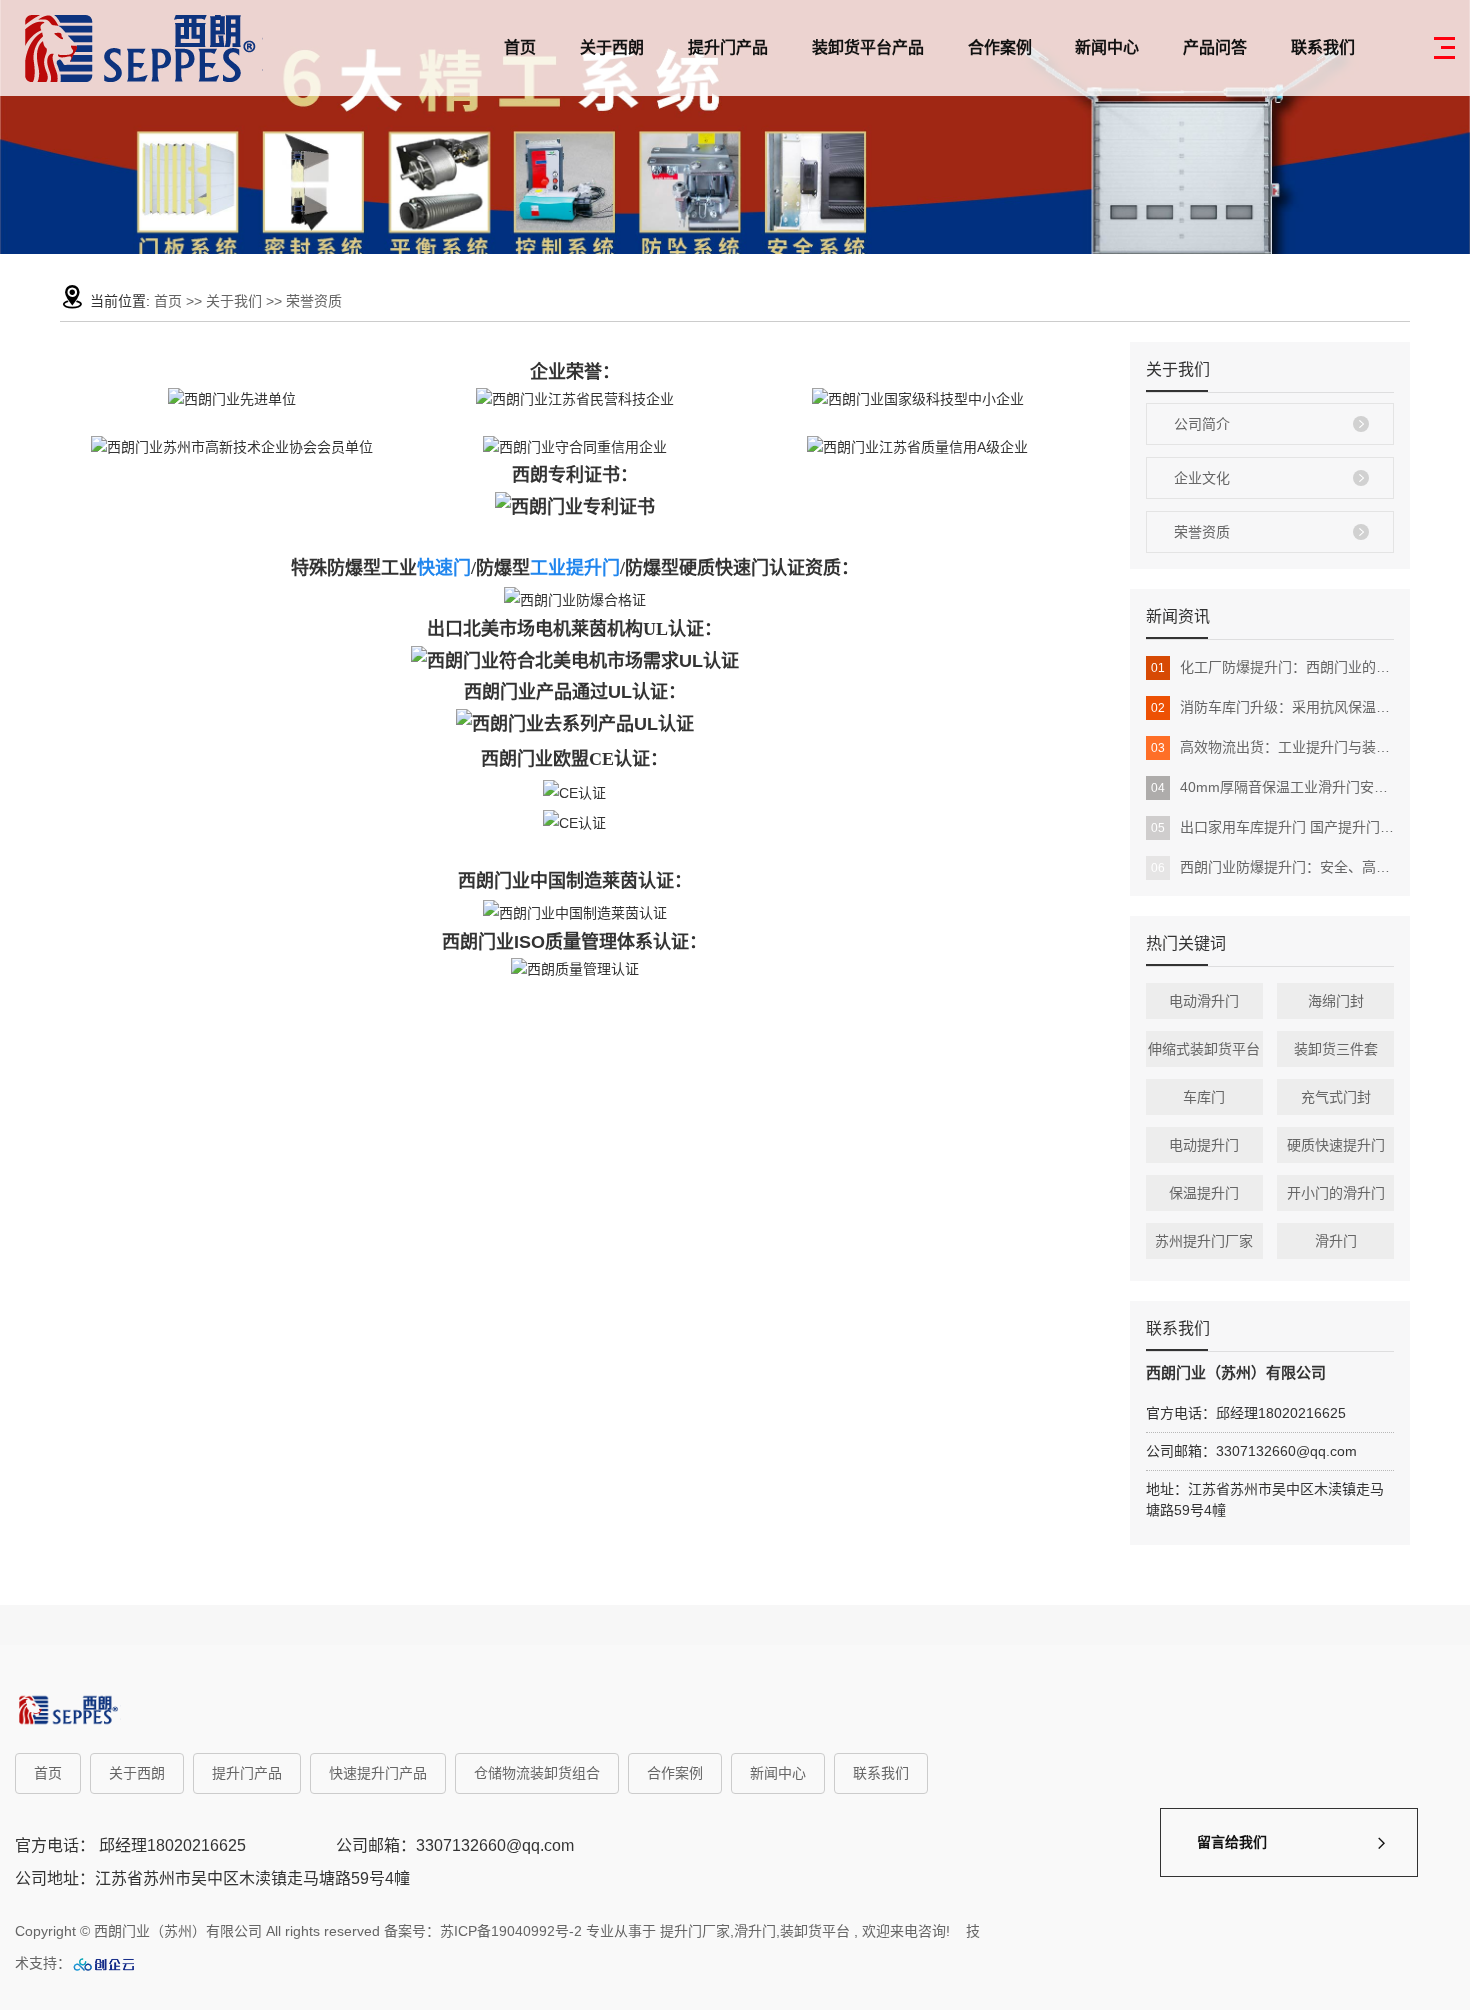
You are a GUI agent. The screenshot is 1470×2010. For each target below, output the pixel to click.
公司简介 (1202, 424)
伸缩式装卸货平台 (1204, 1049)
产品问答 (1215, 47)
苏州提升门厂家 (1204, 1241)
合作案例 (1000, 47)
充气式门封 (1336, 1097)
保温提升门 (1204, 1193)
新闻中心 (1107, 47)
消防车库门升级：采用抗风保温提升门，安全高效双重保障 (1272, 707)
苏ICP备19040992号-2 (511, 1931)
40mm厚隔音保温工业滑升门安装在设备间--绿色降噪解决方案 (1272, 787)
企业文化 (1202, 478)
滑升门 (1336, 1241)
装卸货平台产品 (868, 47)
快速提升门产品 (378, 1773)
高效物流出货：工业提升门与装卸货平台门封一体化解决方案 (1272, 747)
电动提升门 (1204, 1145)
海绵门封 (1336, 1001)
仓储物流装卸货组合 (537, 1773)
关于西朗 (612, 47)
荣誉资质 (1202, 532)
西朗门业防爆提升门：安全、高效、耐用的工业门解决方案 (1272, 867)
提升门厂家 (695, 1931)
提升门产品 (728, 47)
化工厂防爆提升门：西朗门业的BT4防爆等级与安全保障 (1272, 667)
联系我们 (1323, 47)
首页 (520, 47)
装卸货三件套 (1336, 1049)
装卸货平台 (815, 1931)
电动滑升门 (1204, 1001)
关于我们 (236, 301)
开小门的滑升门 (1336, 1193)
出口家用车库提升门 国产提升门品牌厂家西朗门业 (1272, 827)
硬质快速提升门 (1336, 1145)
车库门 (1204, 1097)
